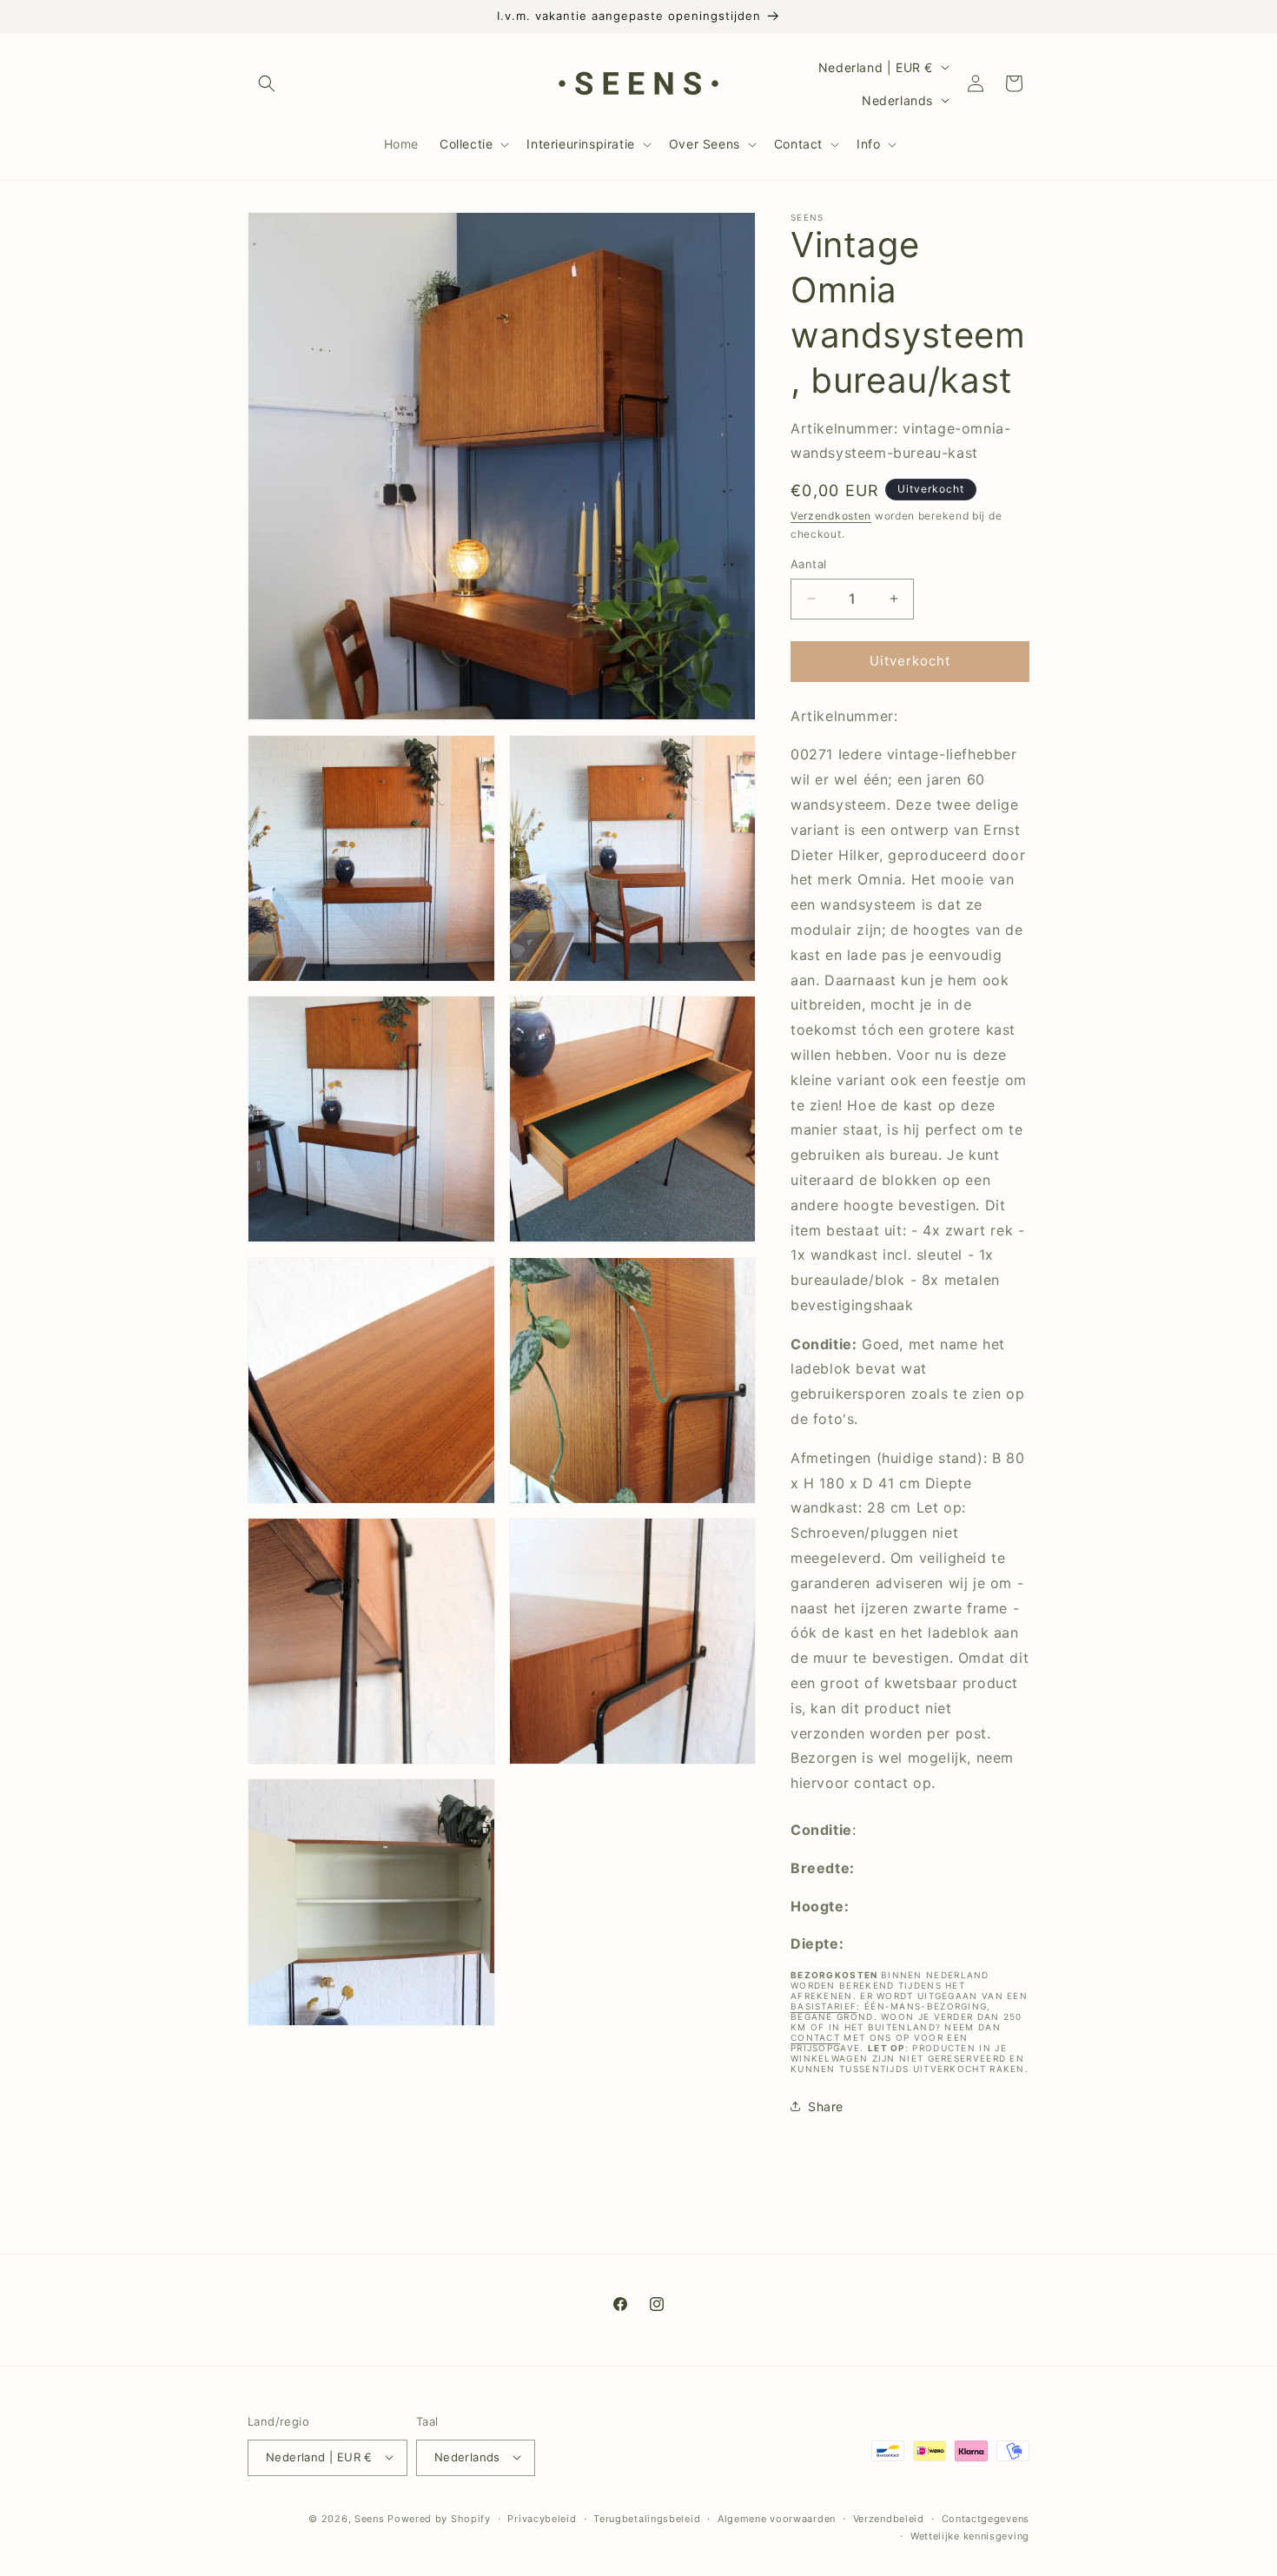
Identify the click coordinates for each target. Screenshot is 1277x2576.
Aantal (808, 564)
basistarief (824, 2006)
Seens (370, 2518)
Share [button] (826, 2106)
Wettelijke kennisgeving (970, 2535)
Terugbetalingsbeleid (647, 2518)
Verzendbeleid (889, 2518)
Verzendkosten (831, 516)
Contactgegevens (986, 2518)
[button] (267, 83)
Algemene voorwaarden (777, 2518)
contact (815, 2037)
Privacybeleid (542, 2518)
